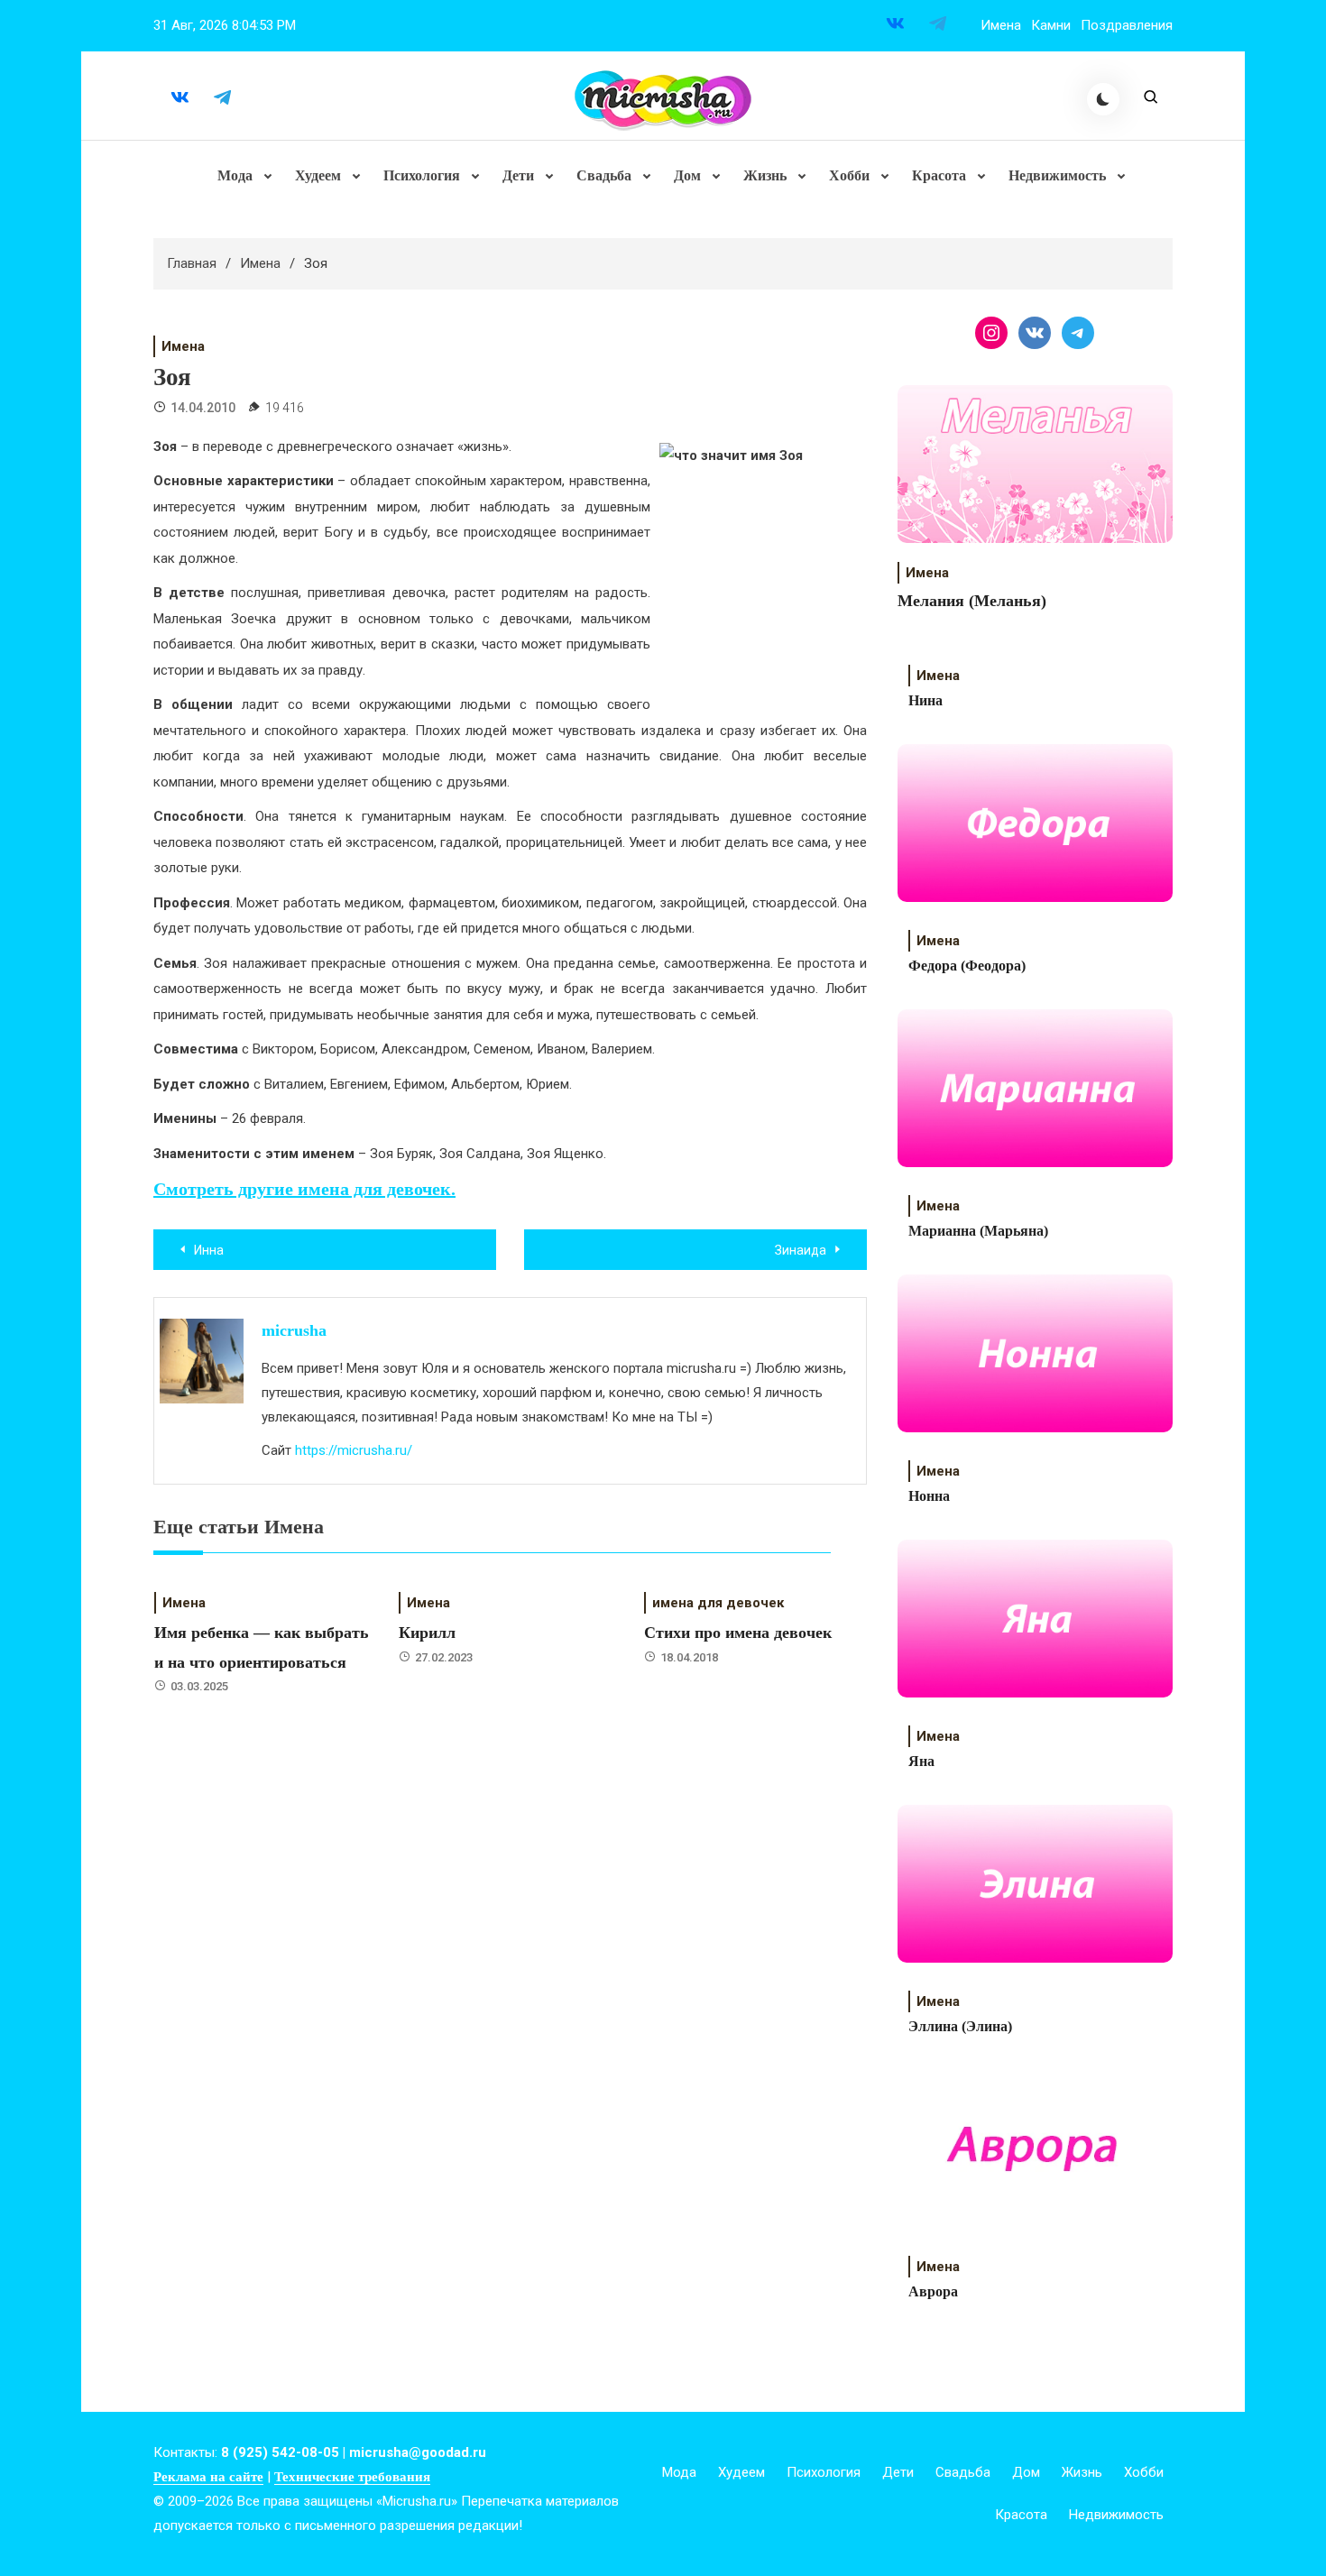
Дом (687, 175)
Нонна (929, 1496)
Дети (518, 175)
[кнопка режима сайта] (1103, 99)
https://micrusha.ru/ (354, 1450)
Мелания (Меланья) (972, 601)
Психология (422, 175)
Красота (939, 175)
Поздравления (1127, 25)
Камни (1051, 25)
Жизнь (765, 175)
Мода (235, 175)
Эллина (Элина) (960, 2026)
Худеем (318, 175)
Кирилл (427, 1633)
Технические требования (352, 2477)
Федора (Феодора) (967, 966)
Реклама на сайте (208, 2477)
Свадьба (604, 175)
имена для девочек (718, 1603)
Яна (921, 1761)
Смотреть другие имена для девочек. (304, 1189)
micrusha (294, 1330)
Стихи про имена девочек (738, 1633)
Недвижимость (1057, 175)
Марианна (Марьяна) (978, 1231)
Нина (925, 700)
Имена (1001, 25)
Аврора (933, 2291)
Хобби (849, 175)
